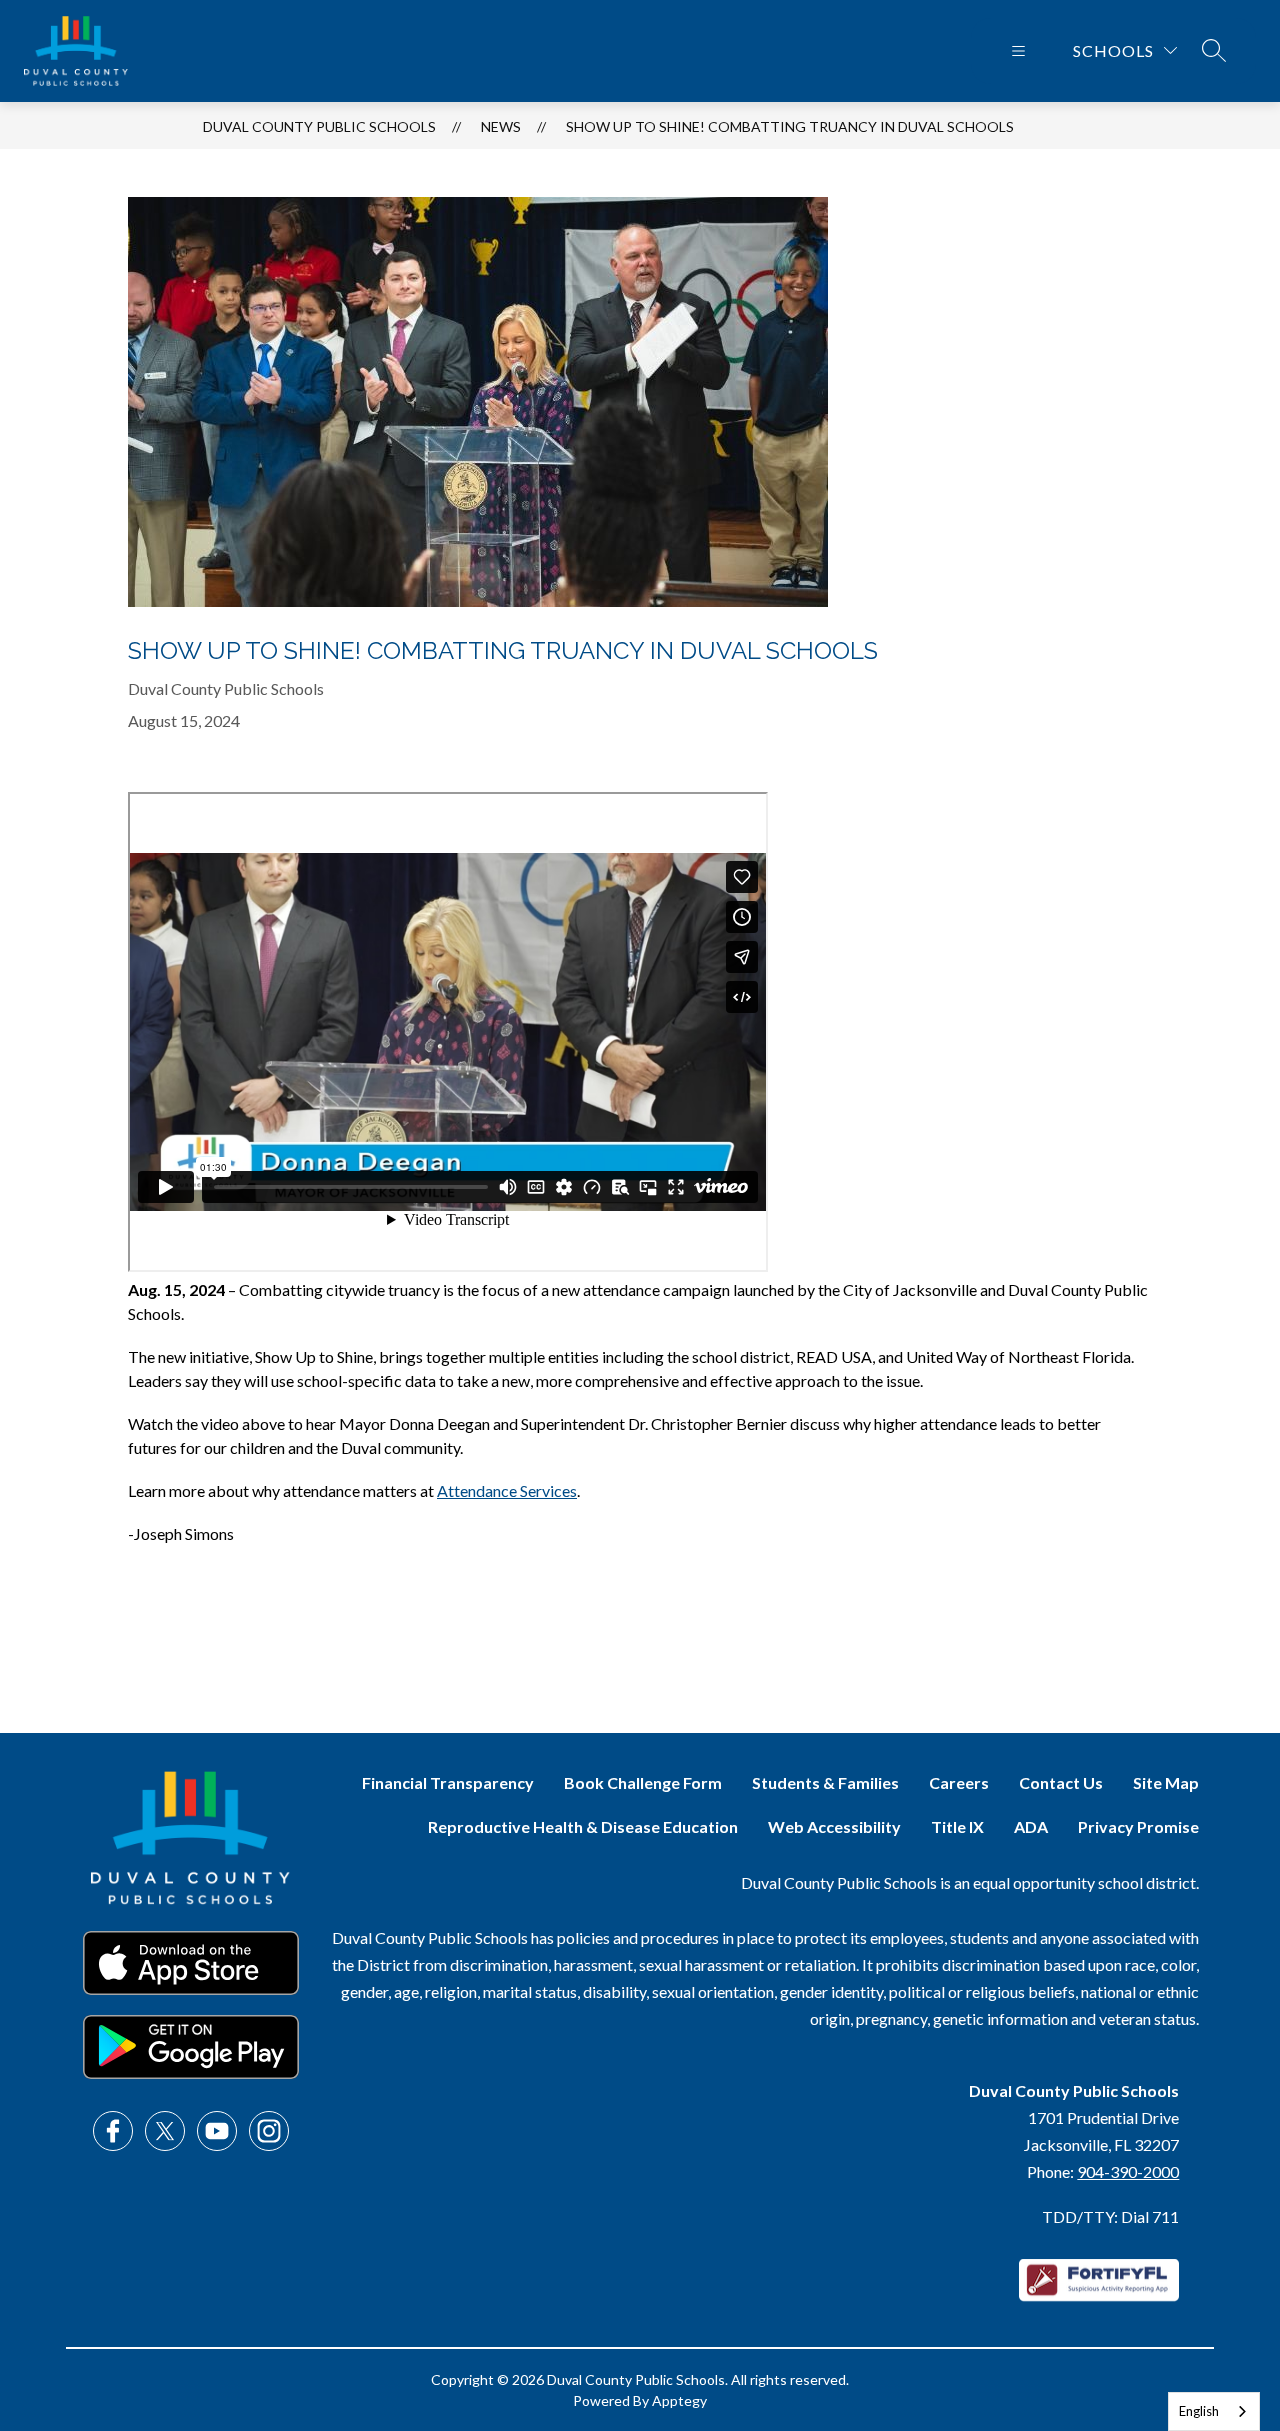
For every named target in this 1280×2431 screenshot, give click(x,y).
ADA (1031, 1826)
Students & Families (825, 1782)
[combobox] (1214, 2411)
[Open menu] (1018, 51)
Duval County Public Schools (319, 126)
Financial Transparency (448, 1782)
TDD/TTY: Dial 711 (1110, 2216)
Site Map (1166, 1782)
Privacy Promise (1138, 1826)
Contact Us (1061, 1782)
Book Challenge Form (643, 1782)
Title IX (957, 1826)
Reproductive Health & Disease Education (583, 1826)
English (1199, 2411)
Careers (959, 1782)
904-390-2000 (1128, 2171)
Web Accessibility (834, 1826)
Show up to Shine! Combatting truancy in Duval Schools (790, 126)
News (501, 126)
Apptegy (679, 2400)
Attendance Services (507, 1490)
